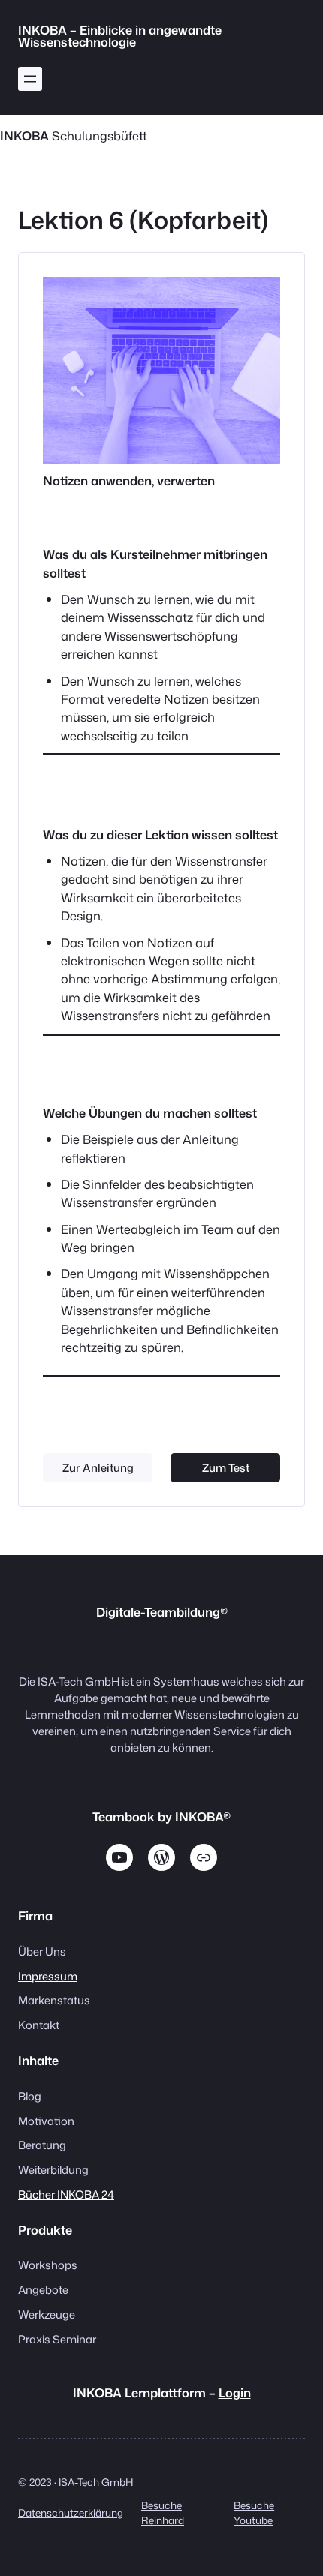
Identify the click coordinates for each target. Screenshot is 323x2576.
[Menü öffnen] (30, 79)
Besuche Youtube (254, 2513)
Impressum (48, 1976)
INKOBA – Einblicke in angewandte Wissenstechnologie (120, 36)
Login (235, 2393)
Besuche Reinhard (163, 2513)
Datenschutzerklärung (71, 2513)
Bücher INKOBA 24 (66, 2195)
